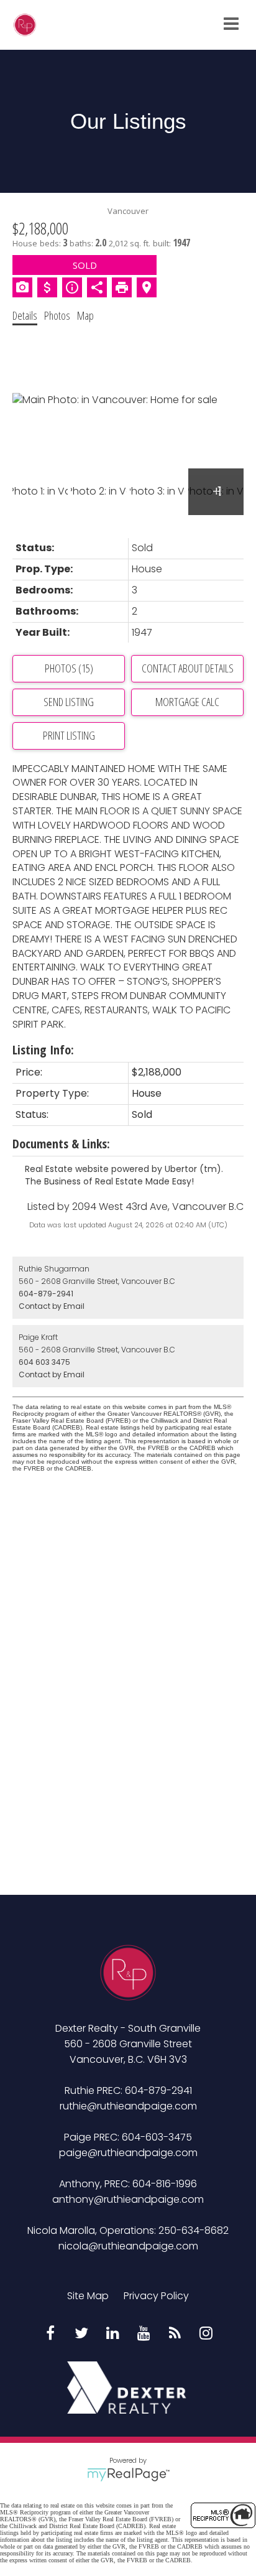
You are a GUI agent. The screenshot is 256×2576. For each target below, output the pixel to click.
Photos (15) (69, 668)
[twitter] (81, 2334)
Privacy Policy (156, 2296)
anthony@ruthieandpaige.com (128, 2199)
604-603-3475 (157, 2137)
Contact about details (188, 668)
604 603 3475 (44, 1362)
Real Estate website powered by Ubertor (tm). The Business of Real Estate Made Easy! (124, 1175)
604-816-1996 (165, 2184)
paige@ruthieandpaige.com (128, 2153)
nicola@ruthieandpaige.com (128, 2246)
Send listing (69, 702)
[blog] (175, 2334)
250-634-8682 (194, 2230)
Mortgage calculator (187, 702)
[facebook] (50, 2334)
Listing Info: (43, 1050)
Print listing (69, 735)
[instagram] (206, 2334)
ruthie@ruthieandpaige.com (128, 2106)
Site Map (88, 2296)
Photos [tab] (57, 315)
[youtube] (144, 2334)
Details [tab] (25, 315)
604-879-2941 (46, 1294)
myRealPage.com (128, 2475)
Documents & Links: (61, 1144)
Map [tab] (85, 315)
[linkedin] (112, 2334)
